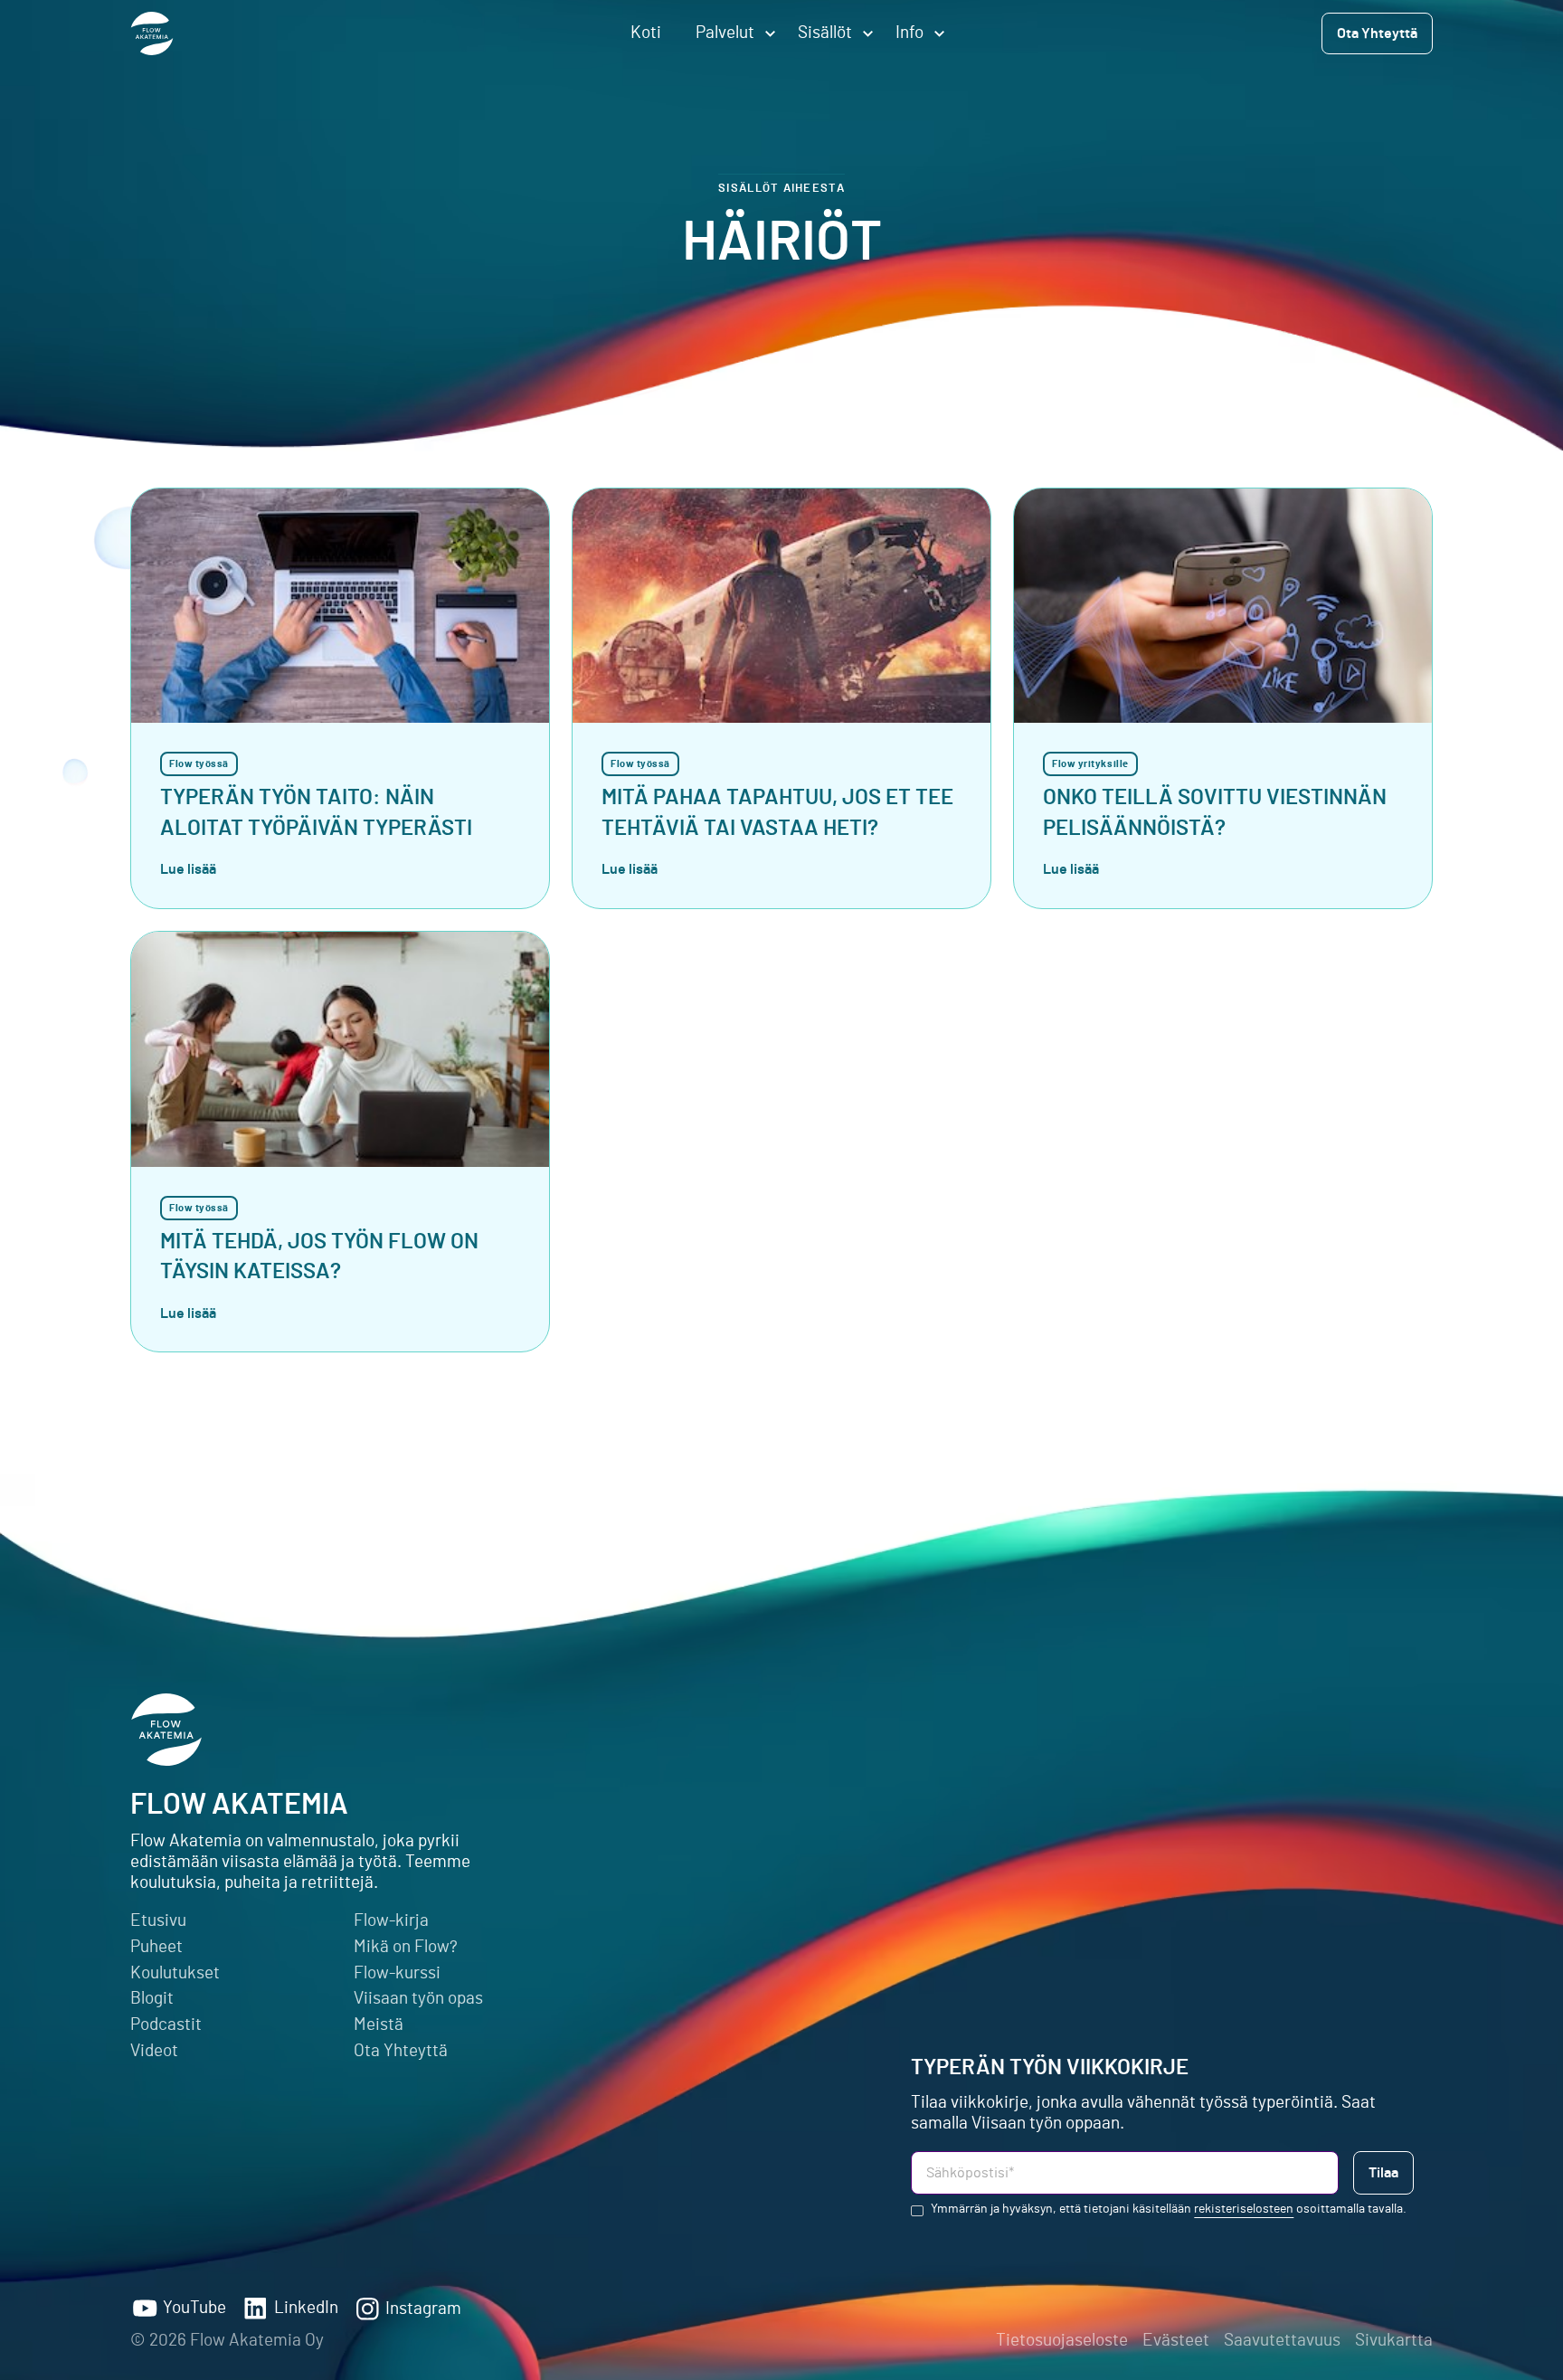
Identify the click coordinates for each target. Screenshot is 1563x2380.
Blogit (152, 1999)
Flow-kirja (391, 1921)
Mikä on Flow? (406, 1947)
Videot (154, 2051)
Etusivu (158, 1921)
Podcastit (166, 2025)
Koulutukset (175, 1973)
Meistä (379, 2025)
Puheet (156, 1947)
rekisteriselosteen (1244, 2209)
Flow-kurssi (397, 1973)
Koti (646, 33)
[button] (729, 33)
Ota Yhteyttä (401, 2051)
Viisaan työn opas (418, 1999)
